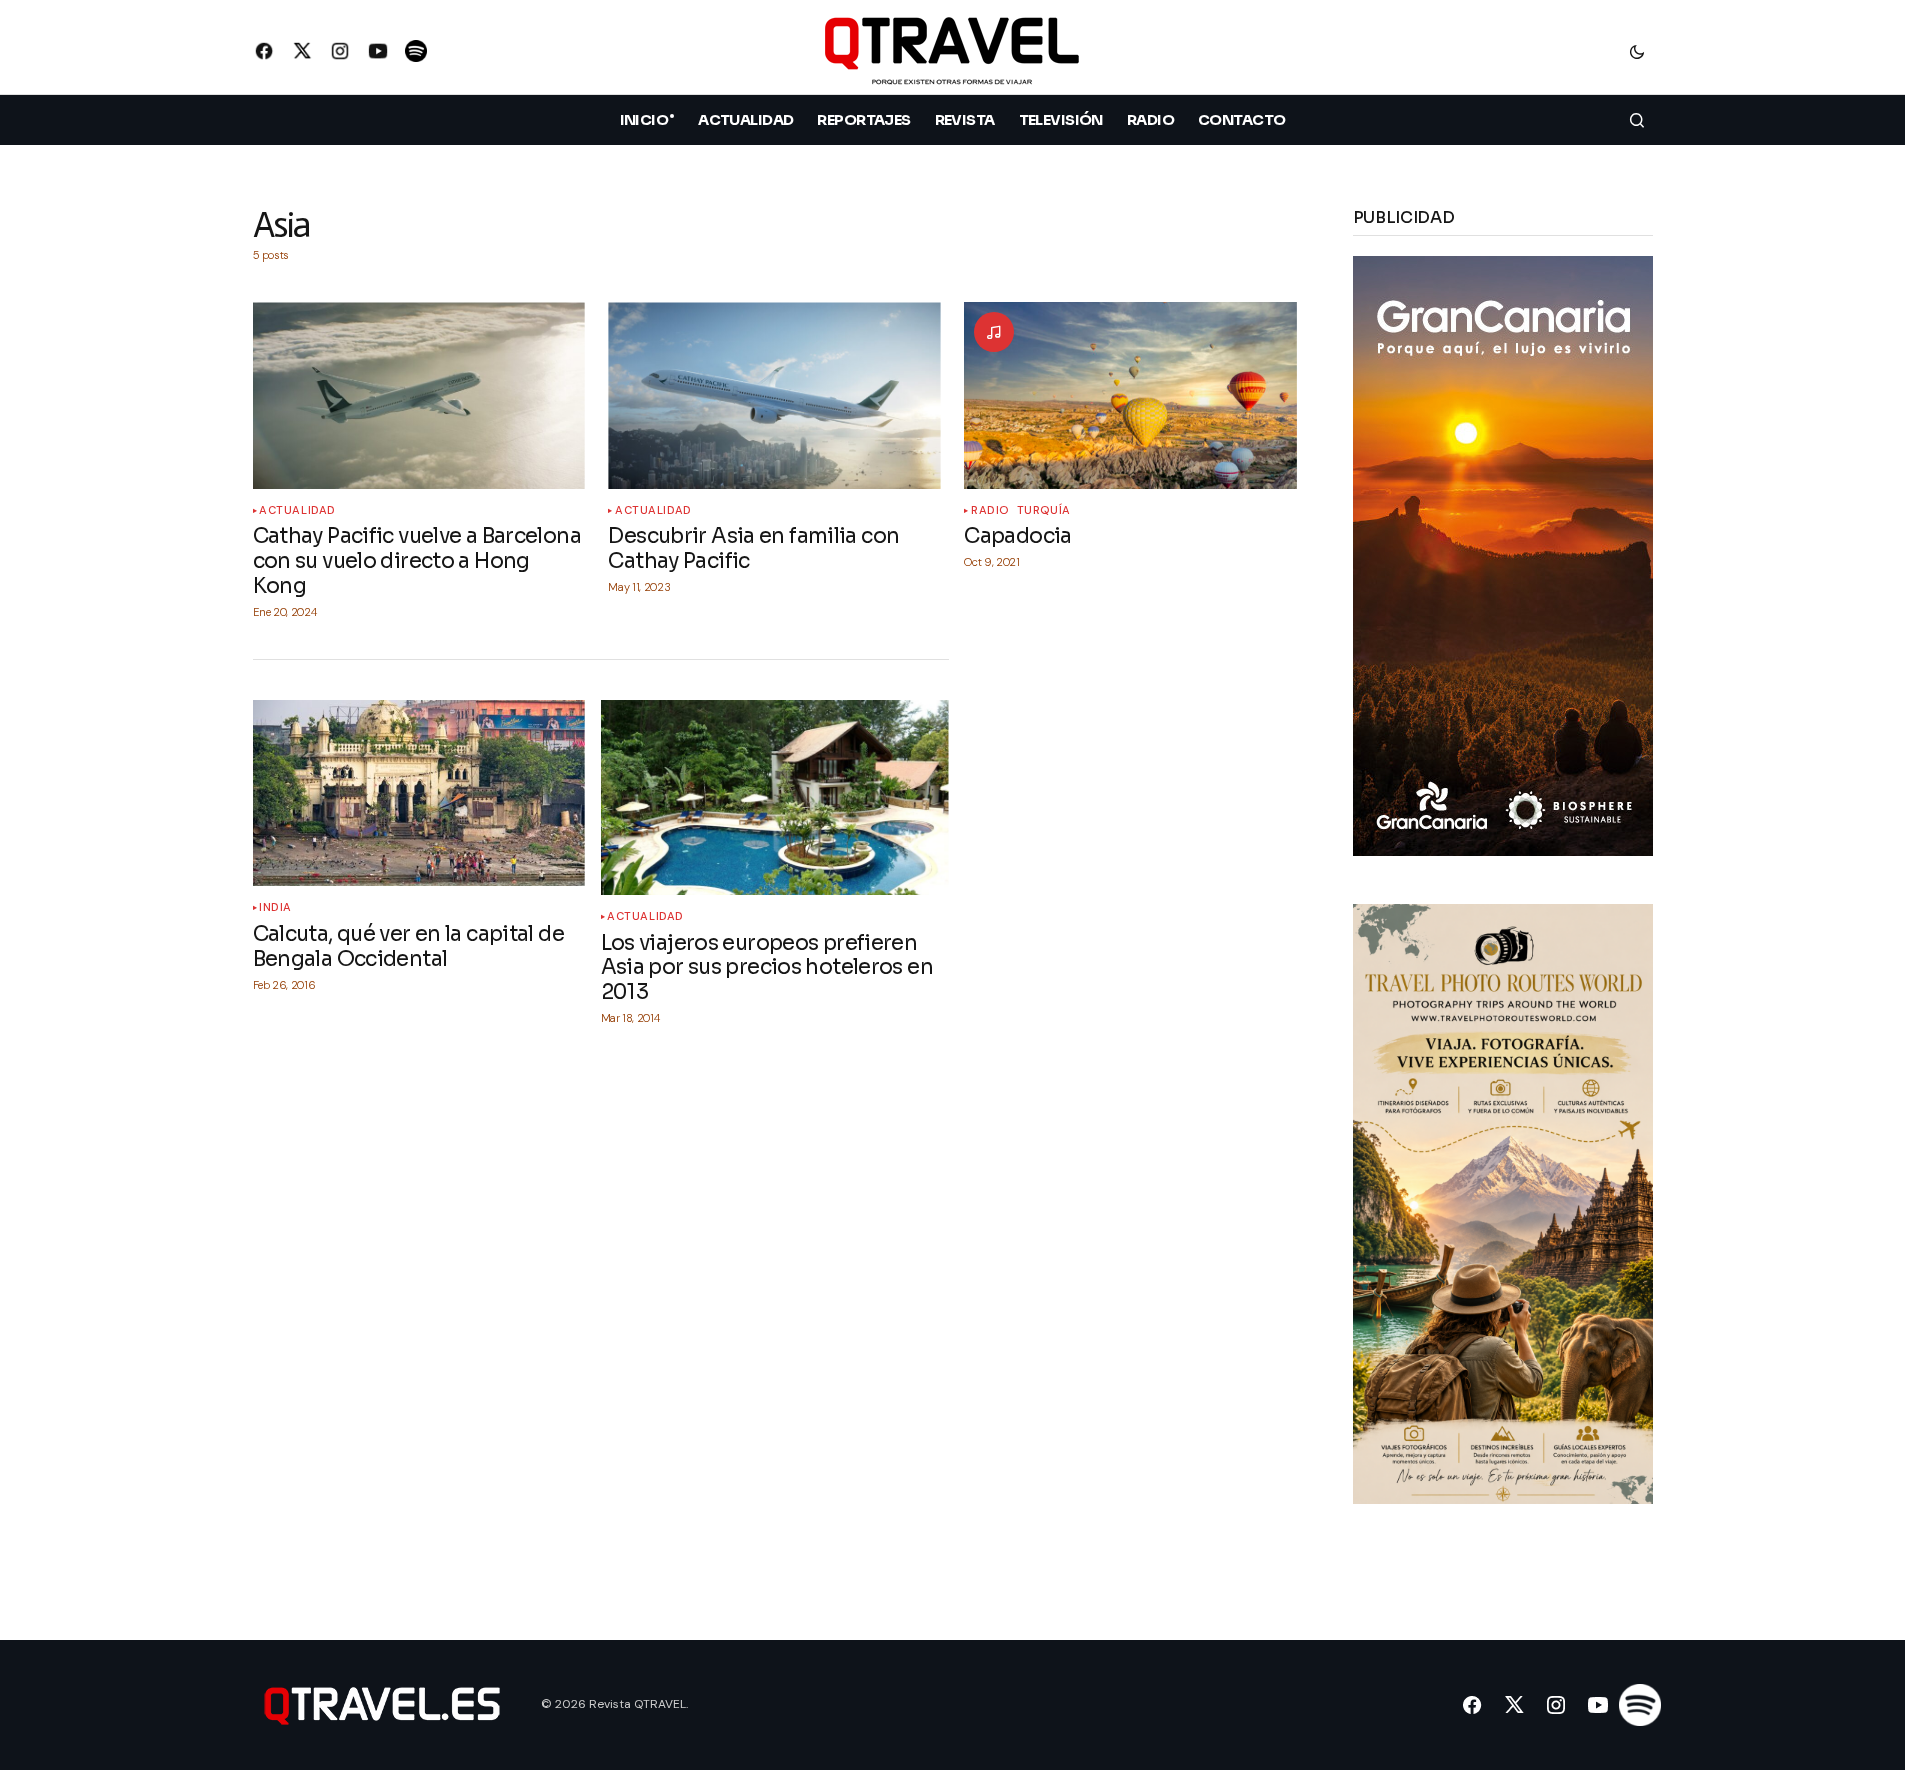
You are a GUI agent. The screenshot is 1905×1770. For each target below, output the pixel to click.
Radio (990, 510)
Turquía (1044, 510)
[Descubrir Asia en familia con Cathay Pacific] (774, 395)
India (275, 907)
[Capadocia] (1130, 395)
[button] (1637, 51)
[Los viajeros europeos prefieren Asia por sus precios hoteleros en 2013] (775, 798)
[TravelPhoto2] (1503, 1202)
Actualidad (297, 510)
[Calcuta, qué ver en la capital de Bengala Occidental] (419, 793)
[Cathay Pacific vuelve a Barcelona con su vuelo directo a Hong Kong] (419, 395)
